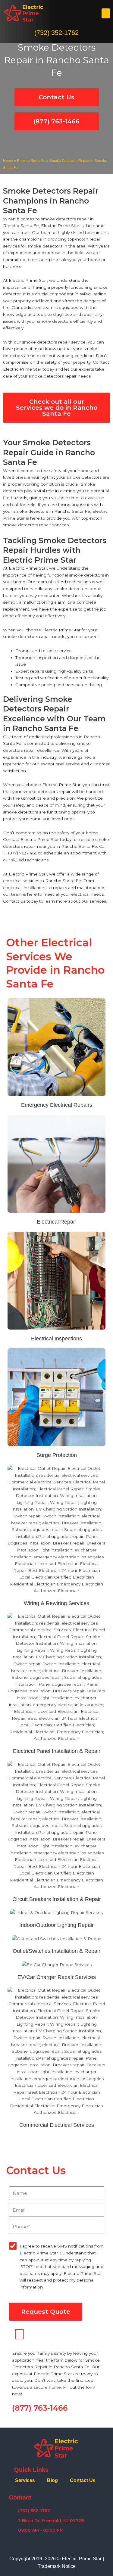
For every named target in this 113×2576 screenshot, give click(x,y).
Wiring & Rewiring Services (56, 1603)
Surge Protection (57, 1455)
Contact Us (83, 2480)
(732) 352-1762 (56, 33)
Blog (52, 2480)
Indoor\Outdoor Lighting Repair (56, 1925)
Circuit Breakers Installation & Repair (57, 1899)
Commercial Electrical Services (57, 2125)
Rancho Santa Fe (31, 161)
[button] (106, 13)
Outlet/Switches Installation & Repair (56, 1951)
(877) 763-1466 (40, 2408)
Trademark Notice (57, 2566)
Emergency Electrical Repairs (57, 1105)
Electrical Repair (56, 1222)
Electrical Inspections (56, 1339)
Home (8, 161)
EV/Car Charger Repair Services (57, 1977)
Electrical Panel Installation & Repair (57, 1751)
